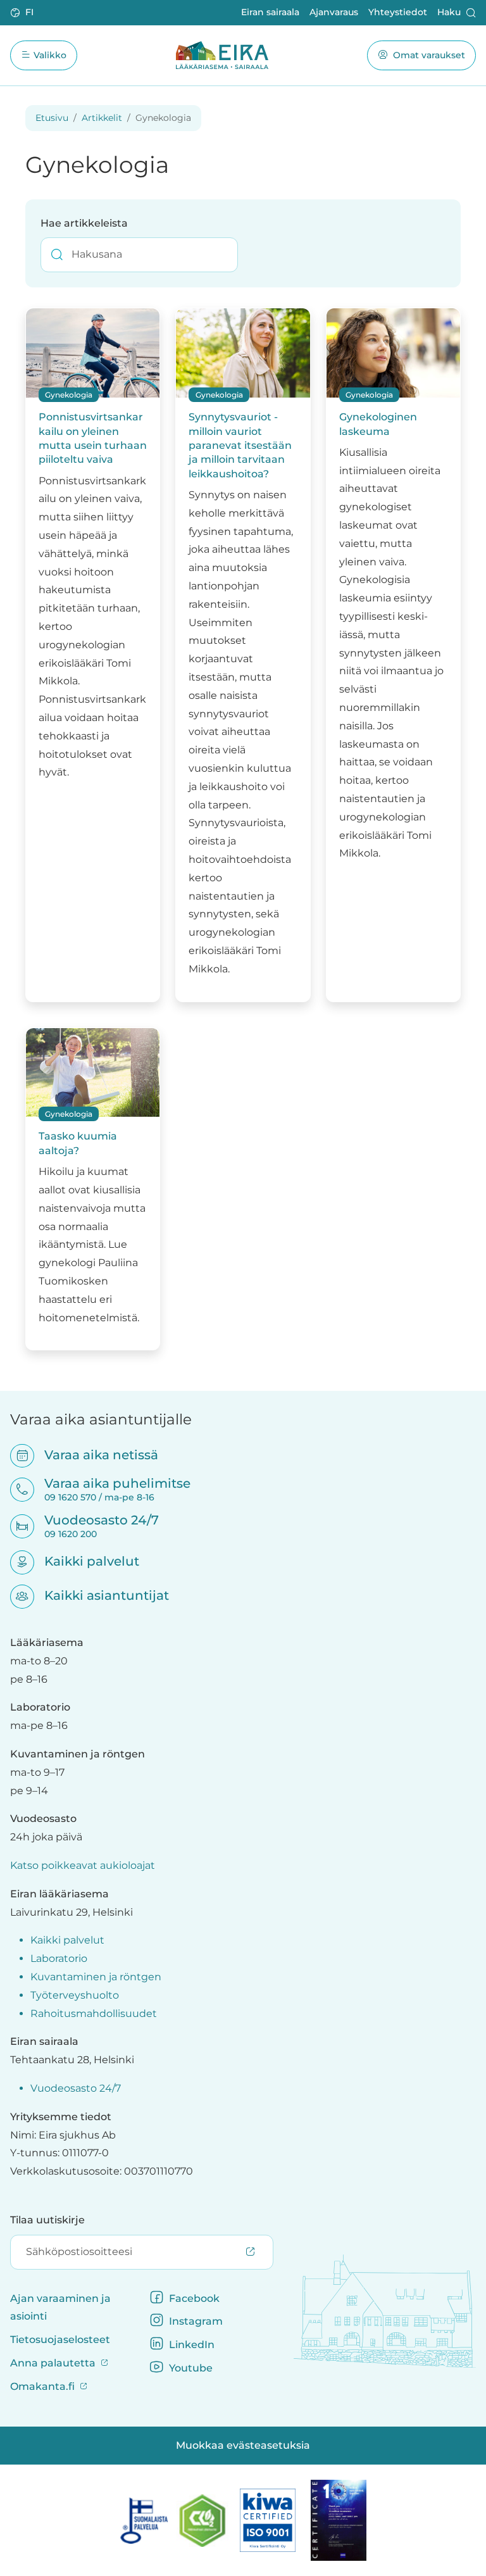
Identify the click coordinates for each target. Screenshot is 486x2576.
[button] (23, 13)
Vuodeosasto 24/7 (76, 2088)
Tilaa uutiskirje (47, 2220)
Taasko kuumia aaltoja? (78, 1143)
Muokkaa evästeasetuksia (243, 2445)
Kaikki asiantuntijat (98, 1595)
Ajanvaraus (334, 12)
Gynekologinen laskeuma (378, 424)
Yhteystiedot (398, 12)
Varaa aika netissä (93, 1455)
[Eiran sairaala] (222, 55)
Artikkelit (102, 118)
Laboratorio (59, 1958)
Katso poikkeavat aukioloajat (83, 1865)
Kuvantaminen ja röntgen (96, 1977)
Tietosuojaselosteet (60, 2340)
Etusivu (52, 118)
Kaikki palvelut (84, 1561)
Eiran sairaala (270, 12)
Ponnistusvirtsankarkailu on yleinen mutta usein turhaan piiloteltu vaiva (93, 438)
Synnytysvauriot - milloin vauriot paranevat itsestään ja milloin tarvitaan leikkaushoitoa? (240, 445)
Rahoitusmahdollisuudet (94, 2014)
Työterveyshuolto (75, 1995)
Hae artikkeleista (84, 223)
